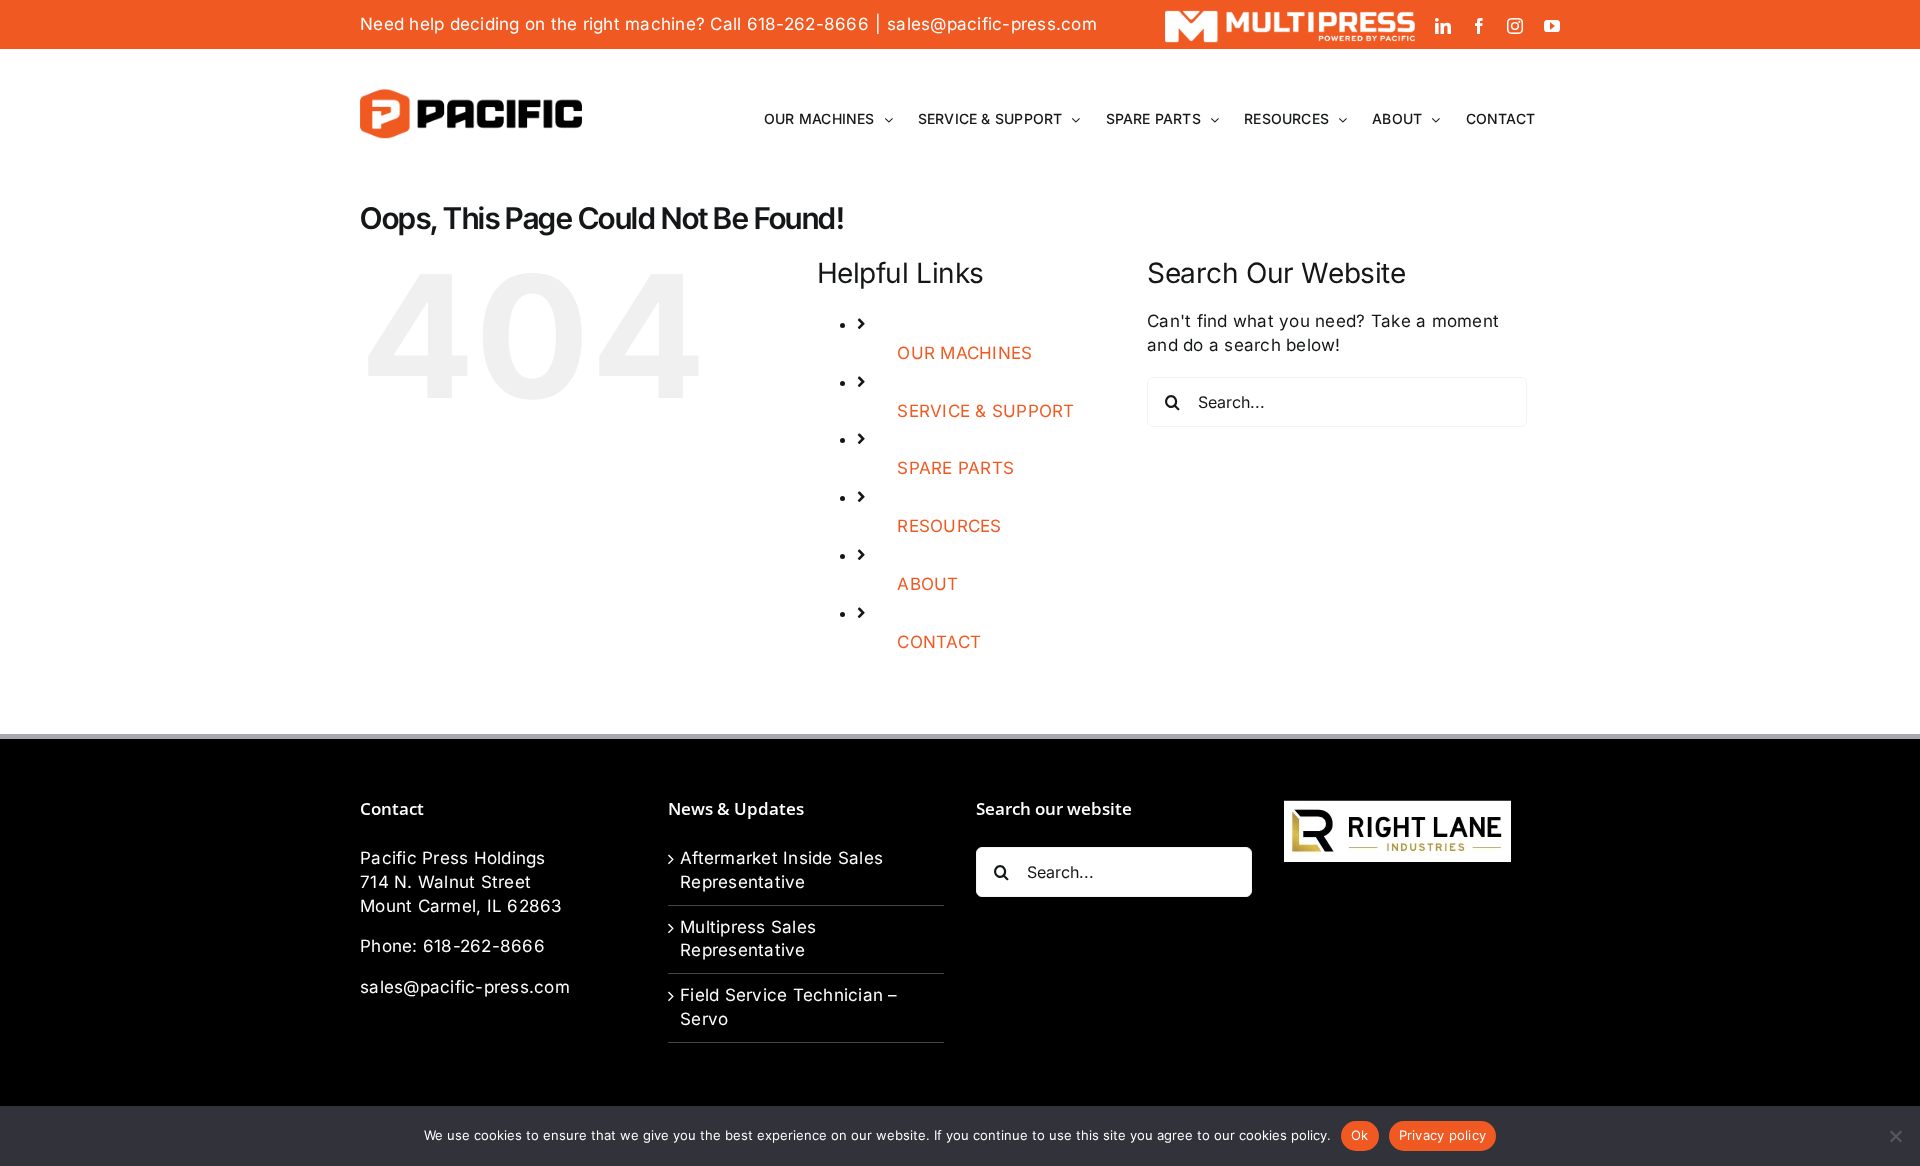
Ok (1360, 1135)
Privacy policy (1443, 1135)
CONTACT (939, 642)
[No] (1895, 1136)
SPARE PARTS (955, 468)
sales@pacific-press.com (992, 24)
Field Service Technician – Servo (789, 1007)
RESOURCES (949, 526)
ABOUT (927, 584)
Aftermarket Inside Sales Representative (781, 870)
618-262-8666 (484, 946)
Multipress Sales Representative (748, 939)
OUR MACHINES (964, 353)
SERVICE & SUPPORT (985, 411)
